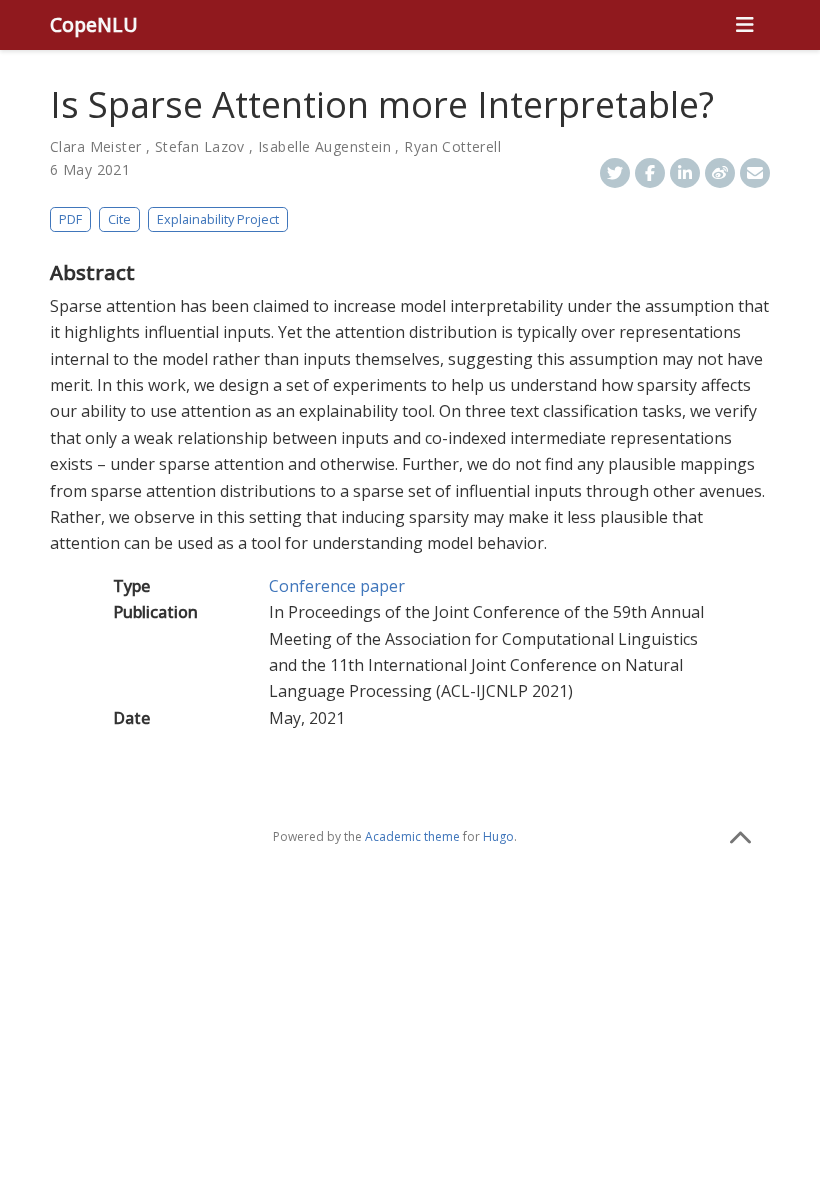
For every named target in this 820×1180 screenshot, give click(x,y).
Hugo (498, 836)
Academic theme (412, 836)
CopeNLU (94, 24)
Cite (119, 219)
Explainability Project (218, 219)
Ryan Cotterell (452, 146)
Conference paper (337, 586)
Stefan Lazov (200, 146)
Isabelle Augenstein (324, 146)
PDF (70, 219)
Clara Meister (95, 146)
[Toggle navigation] (744, 25)
